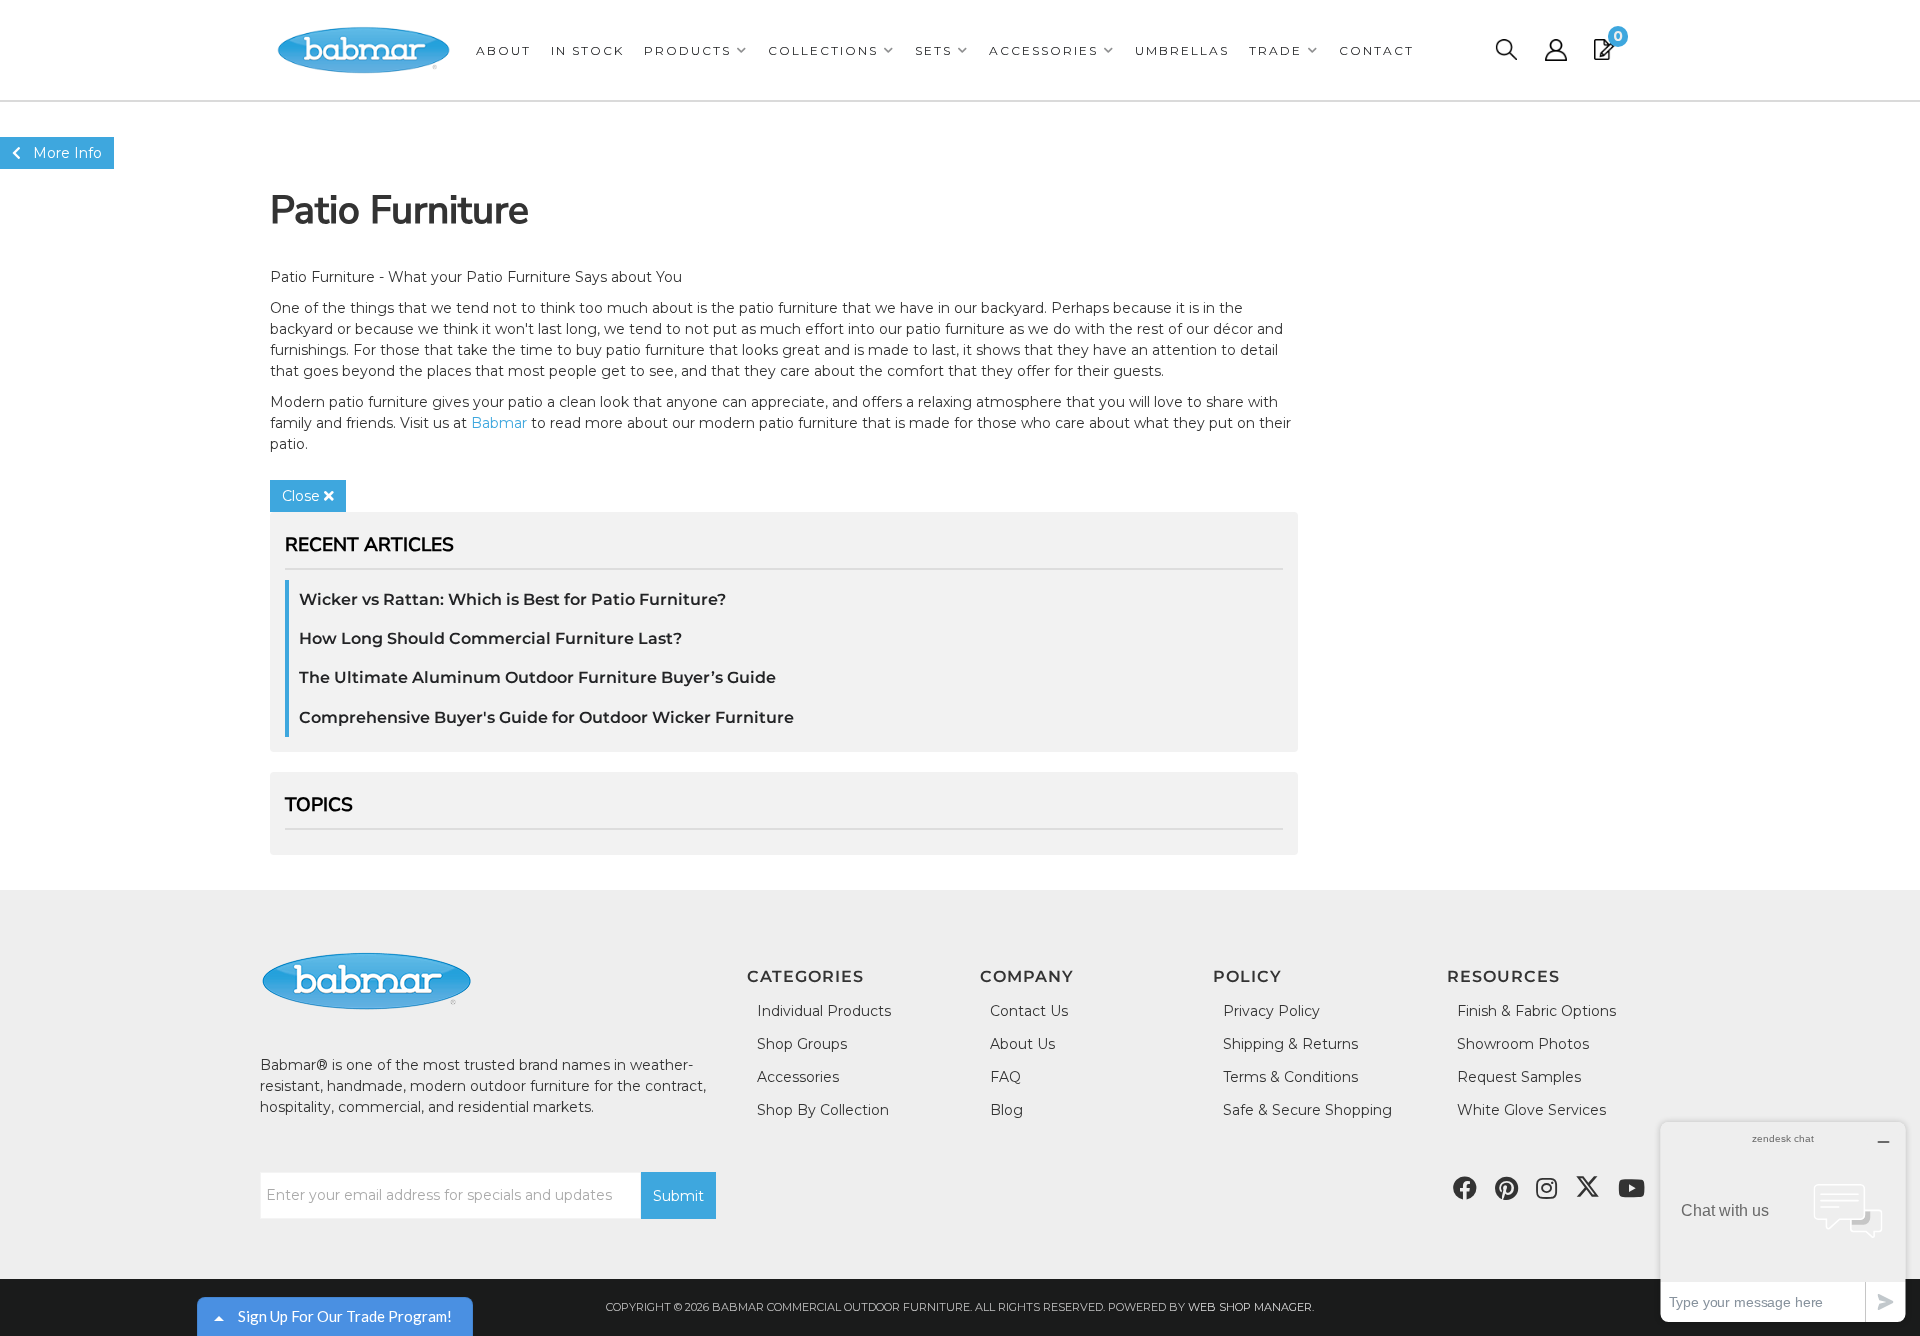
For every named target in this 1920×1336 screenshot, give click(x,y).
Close (303, 496)
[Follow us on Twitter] (1587, 1187)
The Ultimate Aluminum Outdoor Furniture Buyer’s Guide (537, 677)
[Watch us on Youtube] (1506, 1189)
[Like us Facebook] (1465, 1189)
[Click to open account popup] (1556, 50)
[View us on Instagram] (1546, 1189)
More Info (61, 153)
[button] (696, 50)
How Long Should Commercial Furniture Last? (490, 638)
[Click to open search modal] (1506, 50)
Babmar (499, 423)
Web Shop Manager (1250, 1307)
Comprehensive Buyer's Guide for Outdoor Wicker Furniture (546, 717)
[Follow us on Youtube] (1631, 1189)
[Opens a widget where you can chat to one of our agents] (1783, 1221)
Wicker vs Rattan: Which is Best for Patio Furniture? (512, 599)
